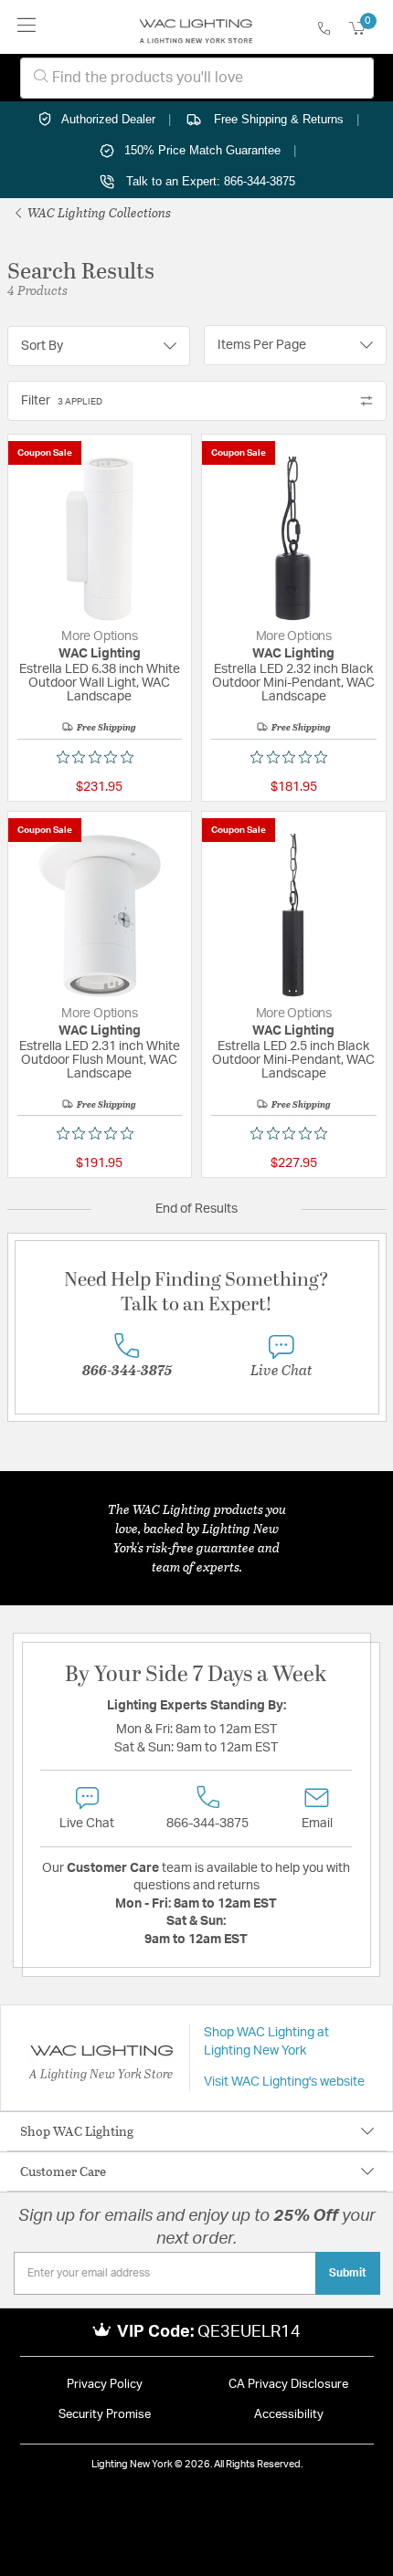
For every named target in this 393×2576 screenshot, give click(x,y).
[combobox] (197, 78)
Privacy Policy (105, 2385)
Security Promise (105, 2415)
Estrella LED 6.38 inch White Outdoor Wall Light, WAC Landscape (100, 683)
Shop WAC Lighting (77, 2131)
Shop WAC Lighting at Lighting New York (266, 2042)
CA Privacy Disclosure (288, 2385)
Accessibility (289, 2415)
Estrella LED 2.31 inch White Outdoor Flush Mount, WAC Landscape (100, 1060)
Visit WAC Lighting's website (284, 2082)
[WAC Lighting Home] (196, 27)
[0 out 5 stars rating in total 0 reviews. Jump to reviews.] (100, 757)
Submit (348, 2273)
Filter (62, 401)
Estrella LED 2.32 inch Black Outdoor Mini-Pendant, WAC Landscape (293, 683)
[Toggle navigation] (27, 27)
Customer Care (63, 2171)
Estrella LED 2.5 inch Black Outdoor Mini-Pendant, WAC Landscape (293, 1060)
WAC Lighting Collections (98, 212)
